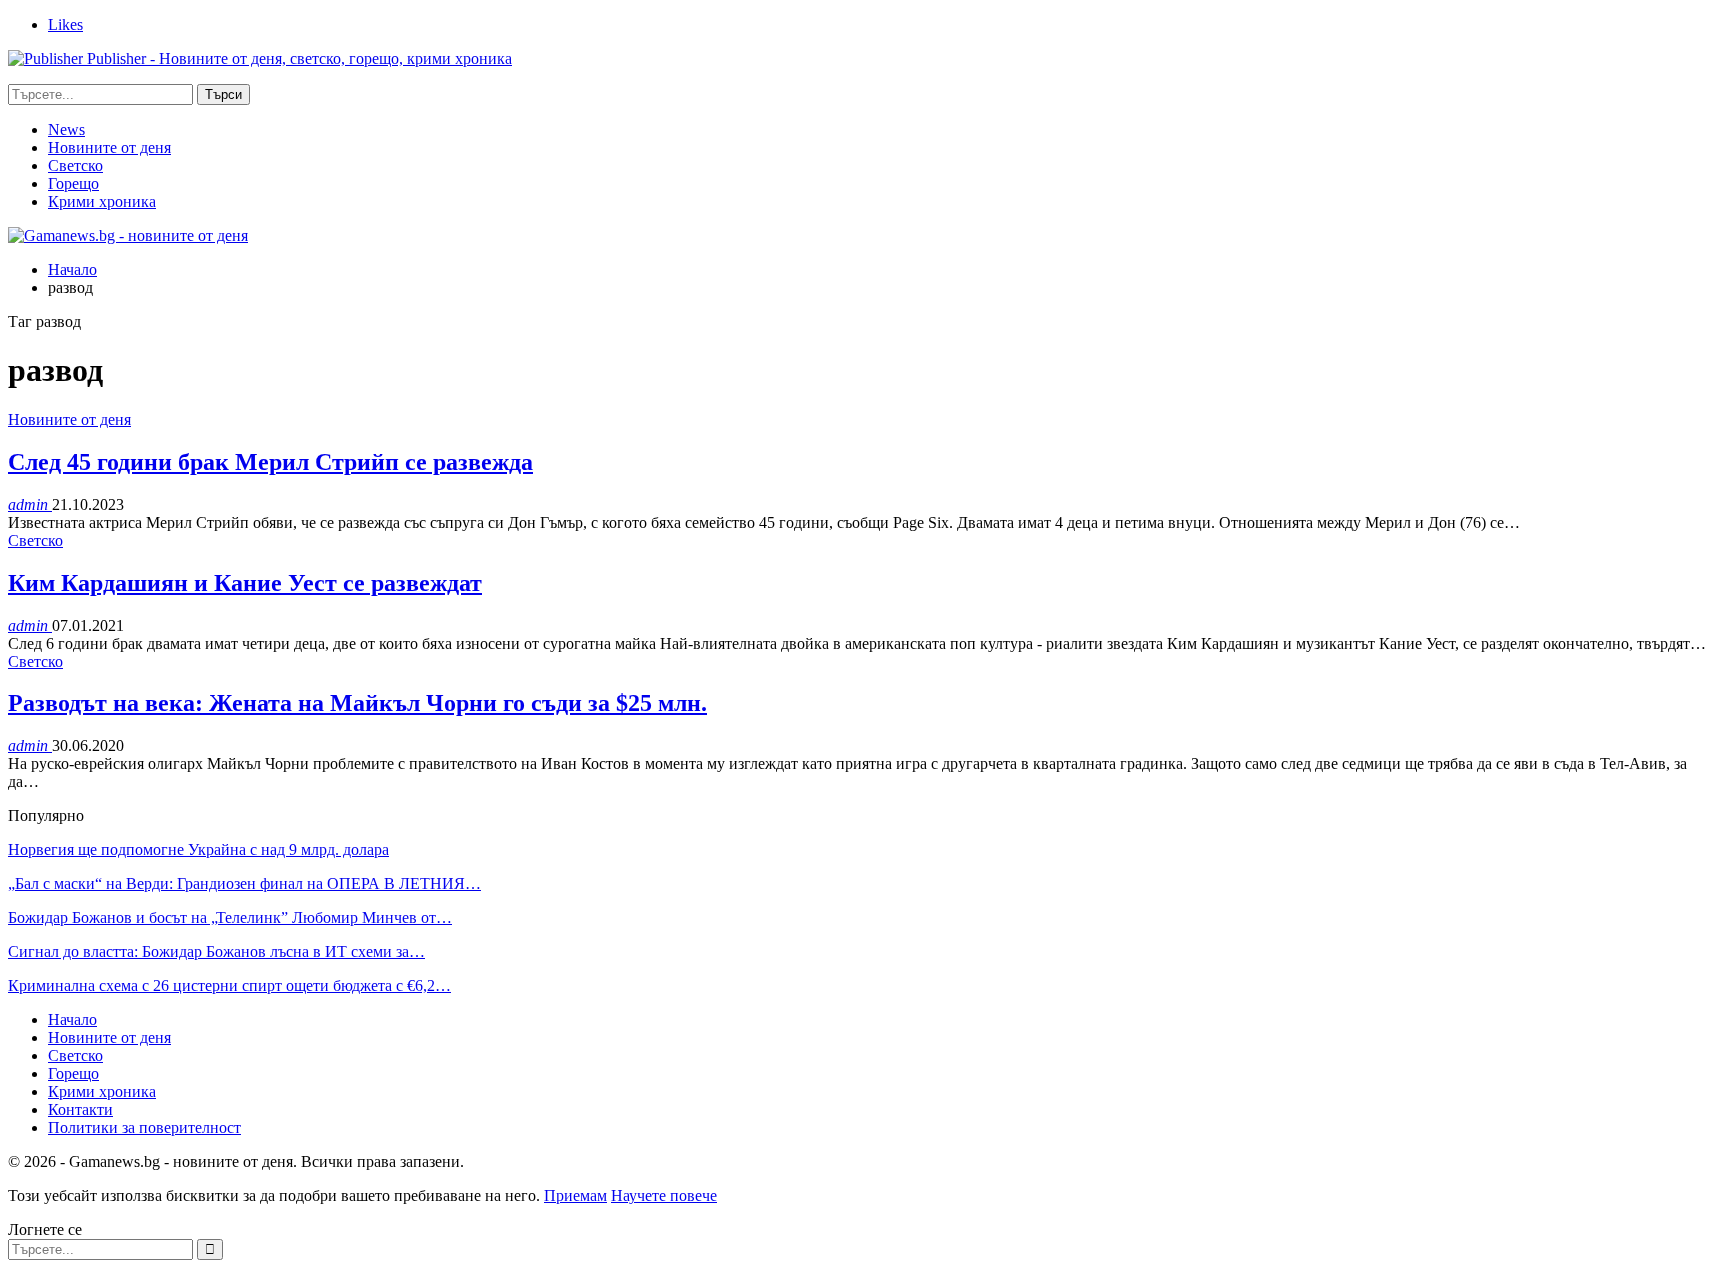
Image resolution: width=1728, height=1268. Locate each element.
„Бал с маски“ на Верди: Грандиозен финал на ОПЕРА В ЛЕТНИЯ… (244, 883)
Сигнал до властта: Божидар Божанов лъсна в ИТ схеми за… (216, 951)
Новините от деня (109, 147)
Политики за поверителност (144, 1127)
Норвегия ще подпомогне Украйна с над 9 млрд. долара (198, 849)
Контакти (80, 1109)
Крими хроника (102, 201)
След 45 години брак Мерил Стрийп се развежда (270, 462)
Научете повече (664, 1195)
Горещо (73, 183)
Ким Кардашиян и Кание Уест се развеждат (245, 583)
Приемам (575, 1195)
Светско (75, 165)
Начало (72, 1019)
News (66, 129)
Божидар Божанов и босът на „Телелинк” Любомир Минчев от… (230, 917)
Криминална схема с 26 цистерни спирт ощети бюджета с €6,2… (229, 985)
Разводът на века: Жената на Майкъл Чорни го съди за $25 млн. (357, 703)
